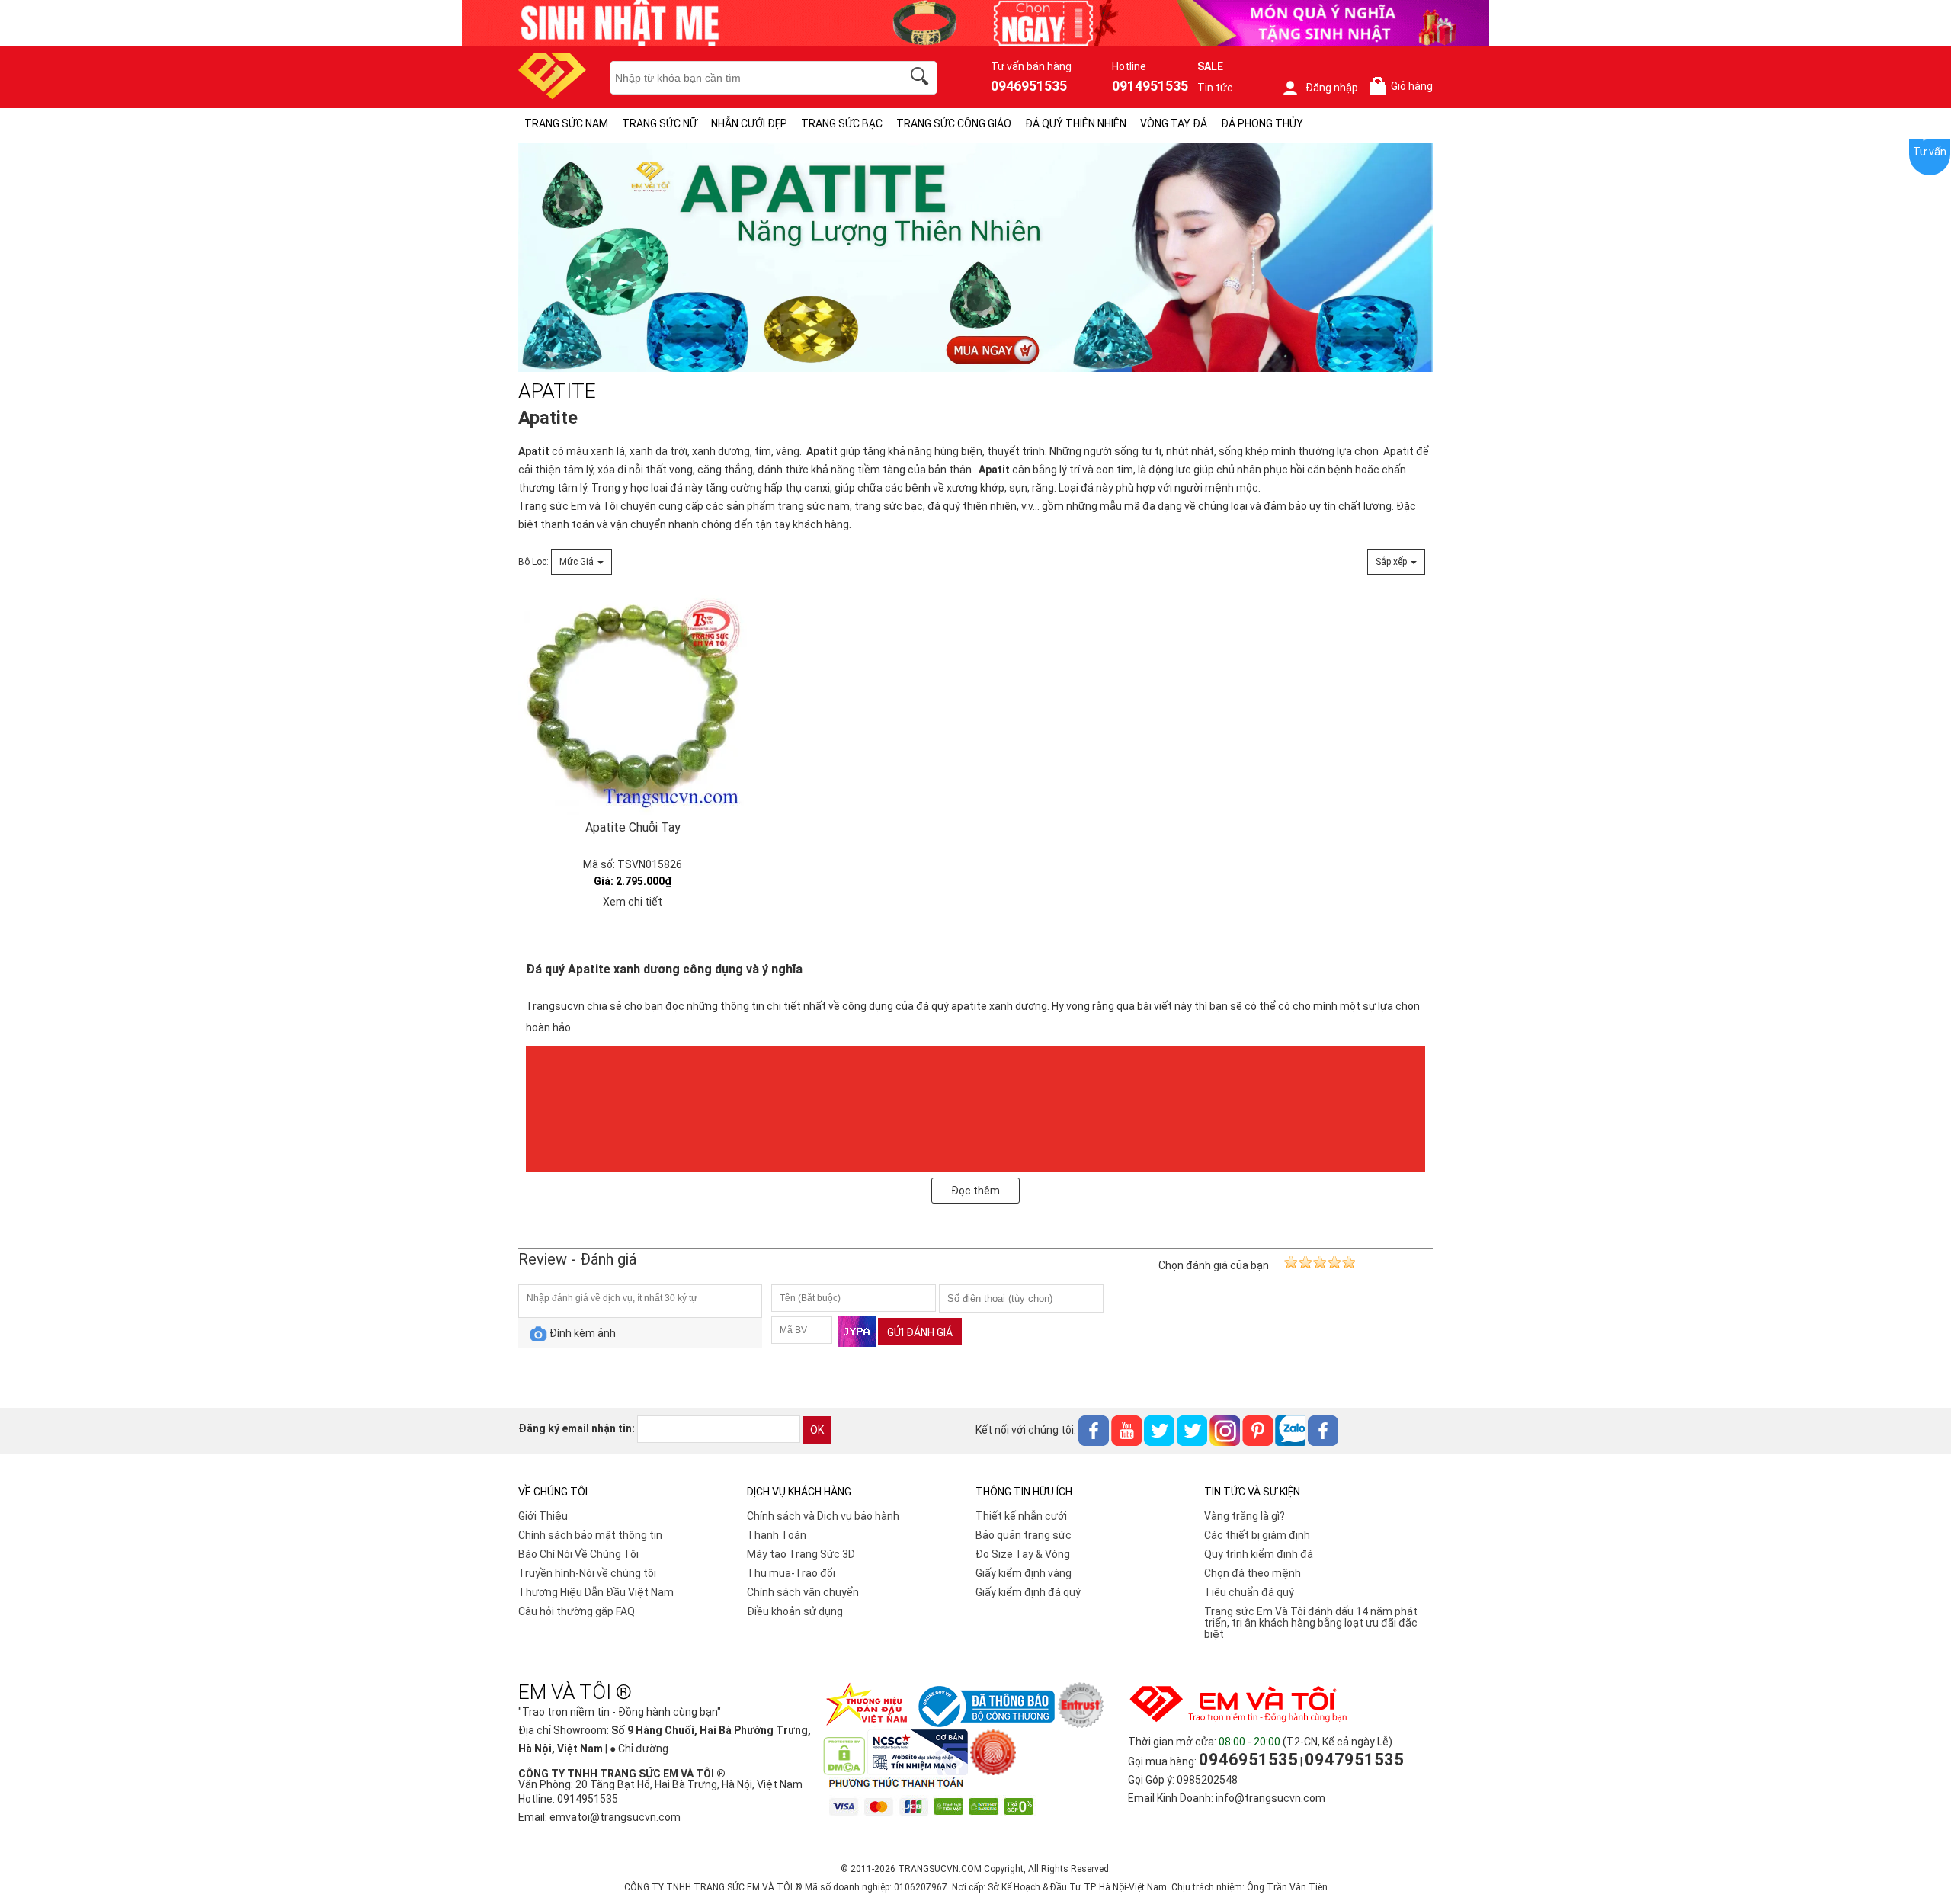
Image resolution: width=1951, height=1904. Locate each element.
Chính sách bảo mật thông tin (590, 1535)
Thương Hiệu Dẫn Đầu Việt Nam (596, 1592)
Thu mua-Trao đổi (791, 1573)
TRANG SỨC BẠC (842, 123)
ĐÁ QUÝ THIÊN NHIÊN (1076, 123)
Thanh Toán (777, 1535)
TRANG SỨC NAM (566, 123)
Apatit (534, 451)
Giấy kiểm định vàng (1024, 1573)
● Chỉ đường (639, 1749)
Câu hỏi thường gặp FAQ (577, 1611)
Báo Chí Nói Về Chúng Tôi (578, 1554)
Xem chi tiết (633, 902)
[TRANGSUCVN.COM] (552, 94)
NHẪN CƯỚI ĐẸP (749, 123)
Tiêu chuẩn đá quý (1249, 1592)
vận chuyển (638, 524)
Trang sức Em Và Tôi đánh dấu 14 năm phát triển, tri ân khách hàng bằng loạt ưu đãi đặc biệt (1311, 1623)
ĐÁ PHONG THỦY (1262, 123)
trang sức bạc (889, 506)
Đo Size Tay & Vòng (1023, 1554)
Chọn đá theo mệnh (1253, 1573)
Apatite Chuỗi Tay (633, 827)
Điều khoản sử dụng (795, 1611)
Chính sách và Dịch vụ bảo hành (823, 1516)
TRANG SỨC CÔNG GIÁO (954, 123)
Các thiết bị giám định (1257, 1535)
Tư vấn (1930, 152)
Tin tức (1215, 88)
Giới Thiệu (543, 1516)
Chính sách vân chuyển (803, 1592)
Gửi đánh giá (920, 1332)
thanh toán (567, 524)
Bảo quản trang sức (1024, 1535)
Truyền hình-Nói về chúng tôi (587, 1573)
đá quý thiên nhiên (972, 506)
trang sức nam (814, 506)
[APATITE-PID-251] (975, 258)
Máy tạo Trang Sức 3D (801, 1554)
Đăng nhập (1332, 88)
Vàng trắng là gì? (1245, 1516)
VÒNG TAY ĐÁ (1174, 123)
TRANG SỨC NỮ (660, 123)
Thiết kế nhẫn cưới (1021, 1516)
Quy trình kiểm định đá (1259, 1554)
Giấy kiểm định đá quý (1028, 1592)
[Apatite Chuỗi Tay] (633, 700)
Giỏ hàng (1404, 87)
